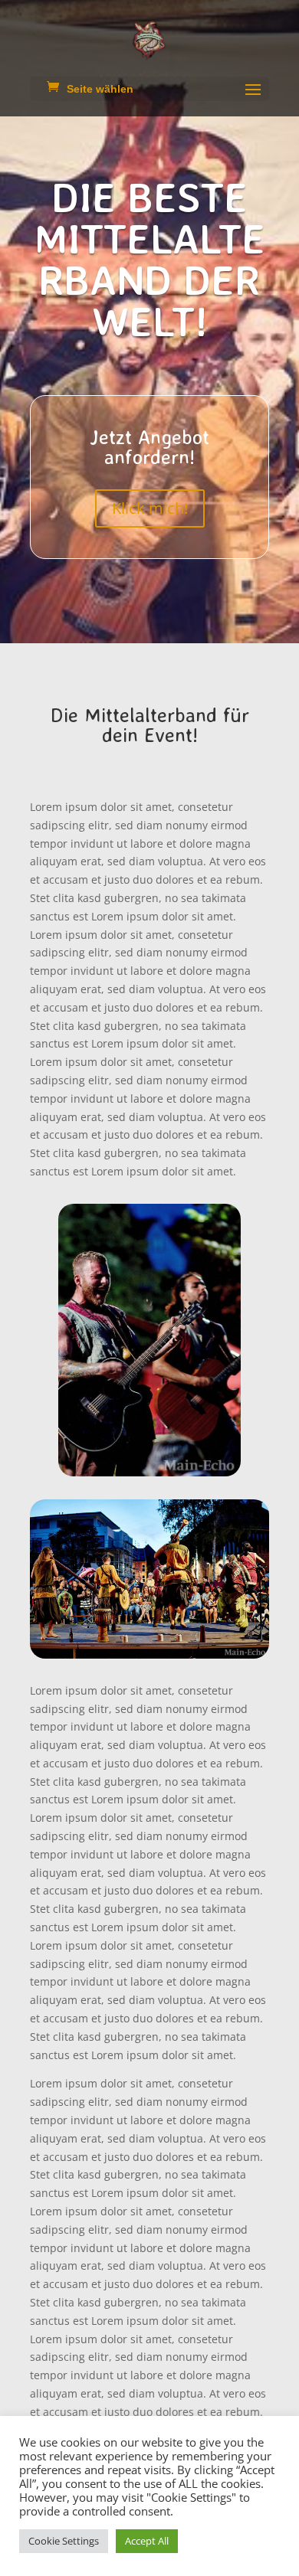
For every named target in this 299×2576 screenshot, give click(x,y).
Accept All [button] (147, 2541)
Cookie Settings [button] (64, 2541)
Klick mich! (150, 508)
